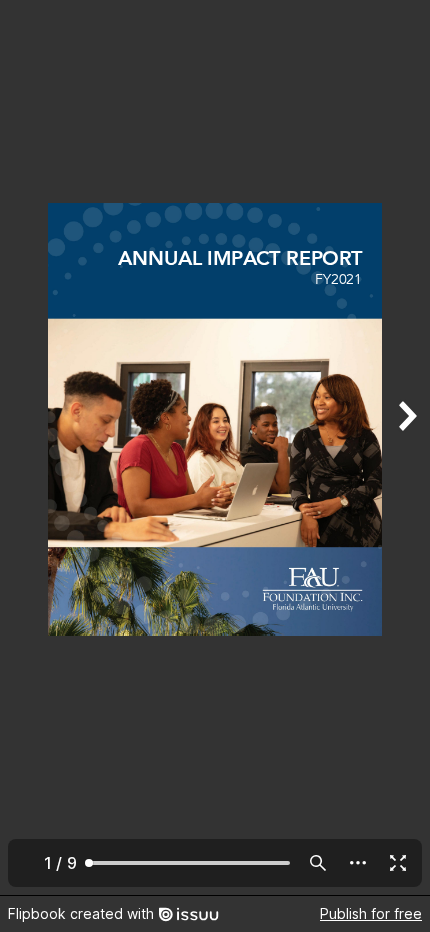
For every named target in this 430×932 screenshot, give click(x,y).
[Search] (318, 863)
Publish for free (371, 913)
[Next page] (406, 447)
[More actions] (358, 863)
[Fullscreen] (398, 863)
